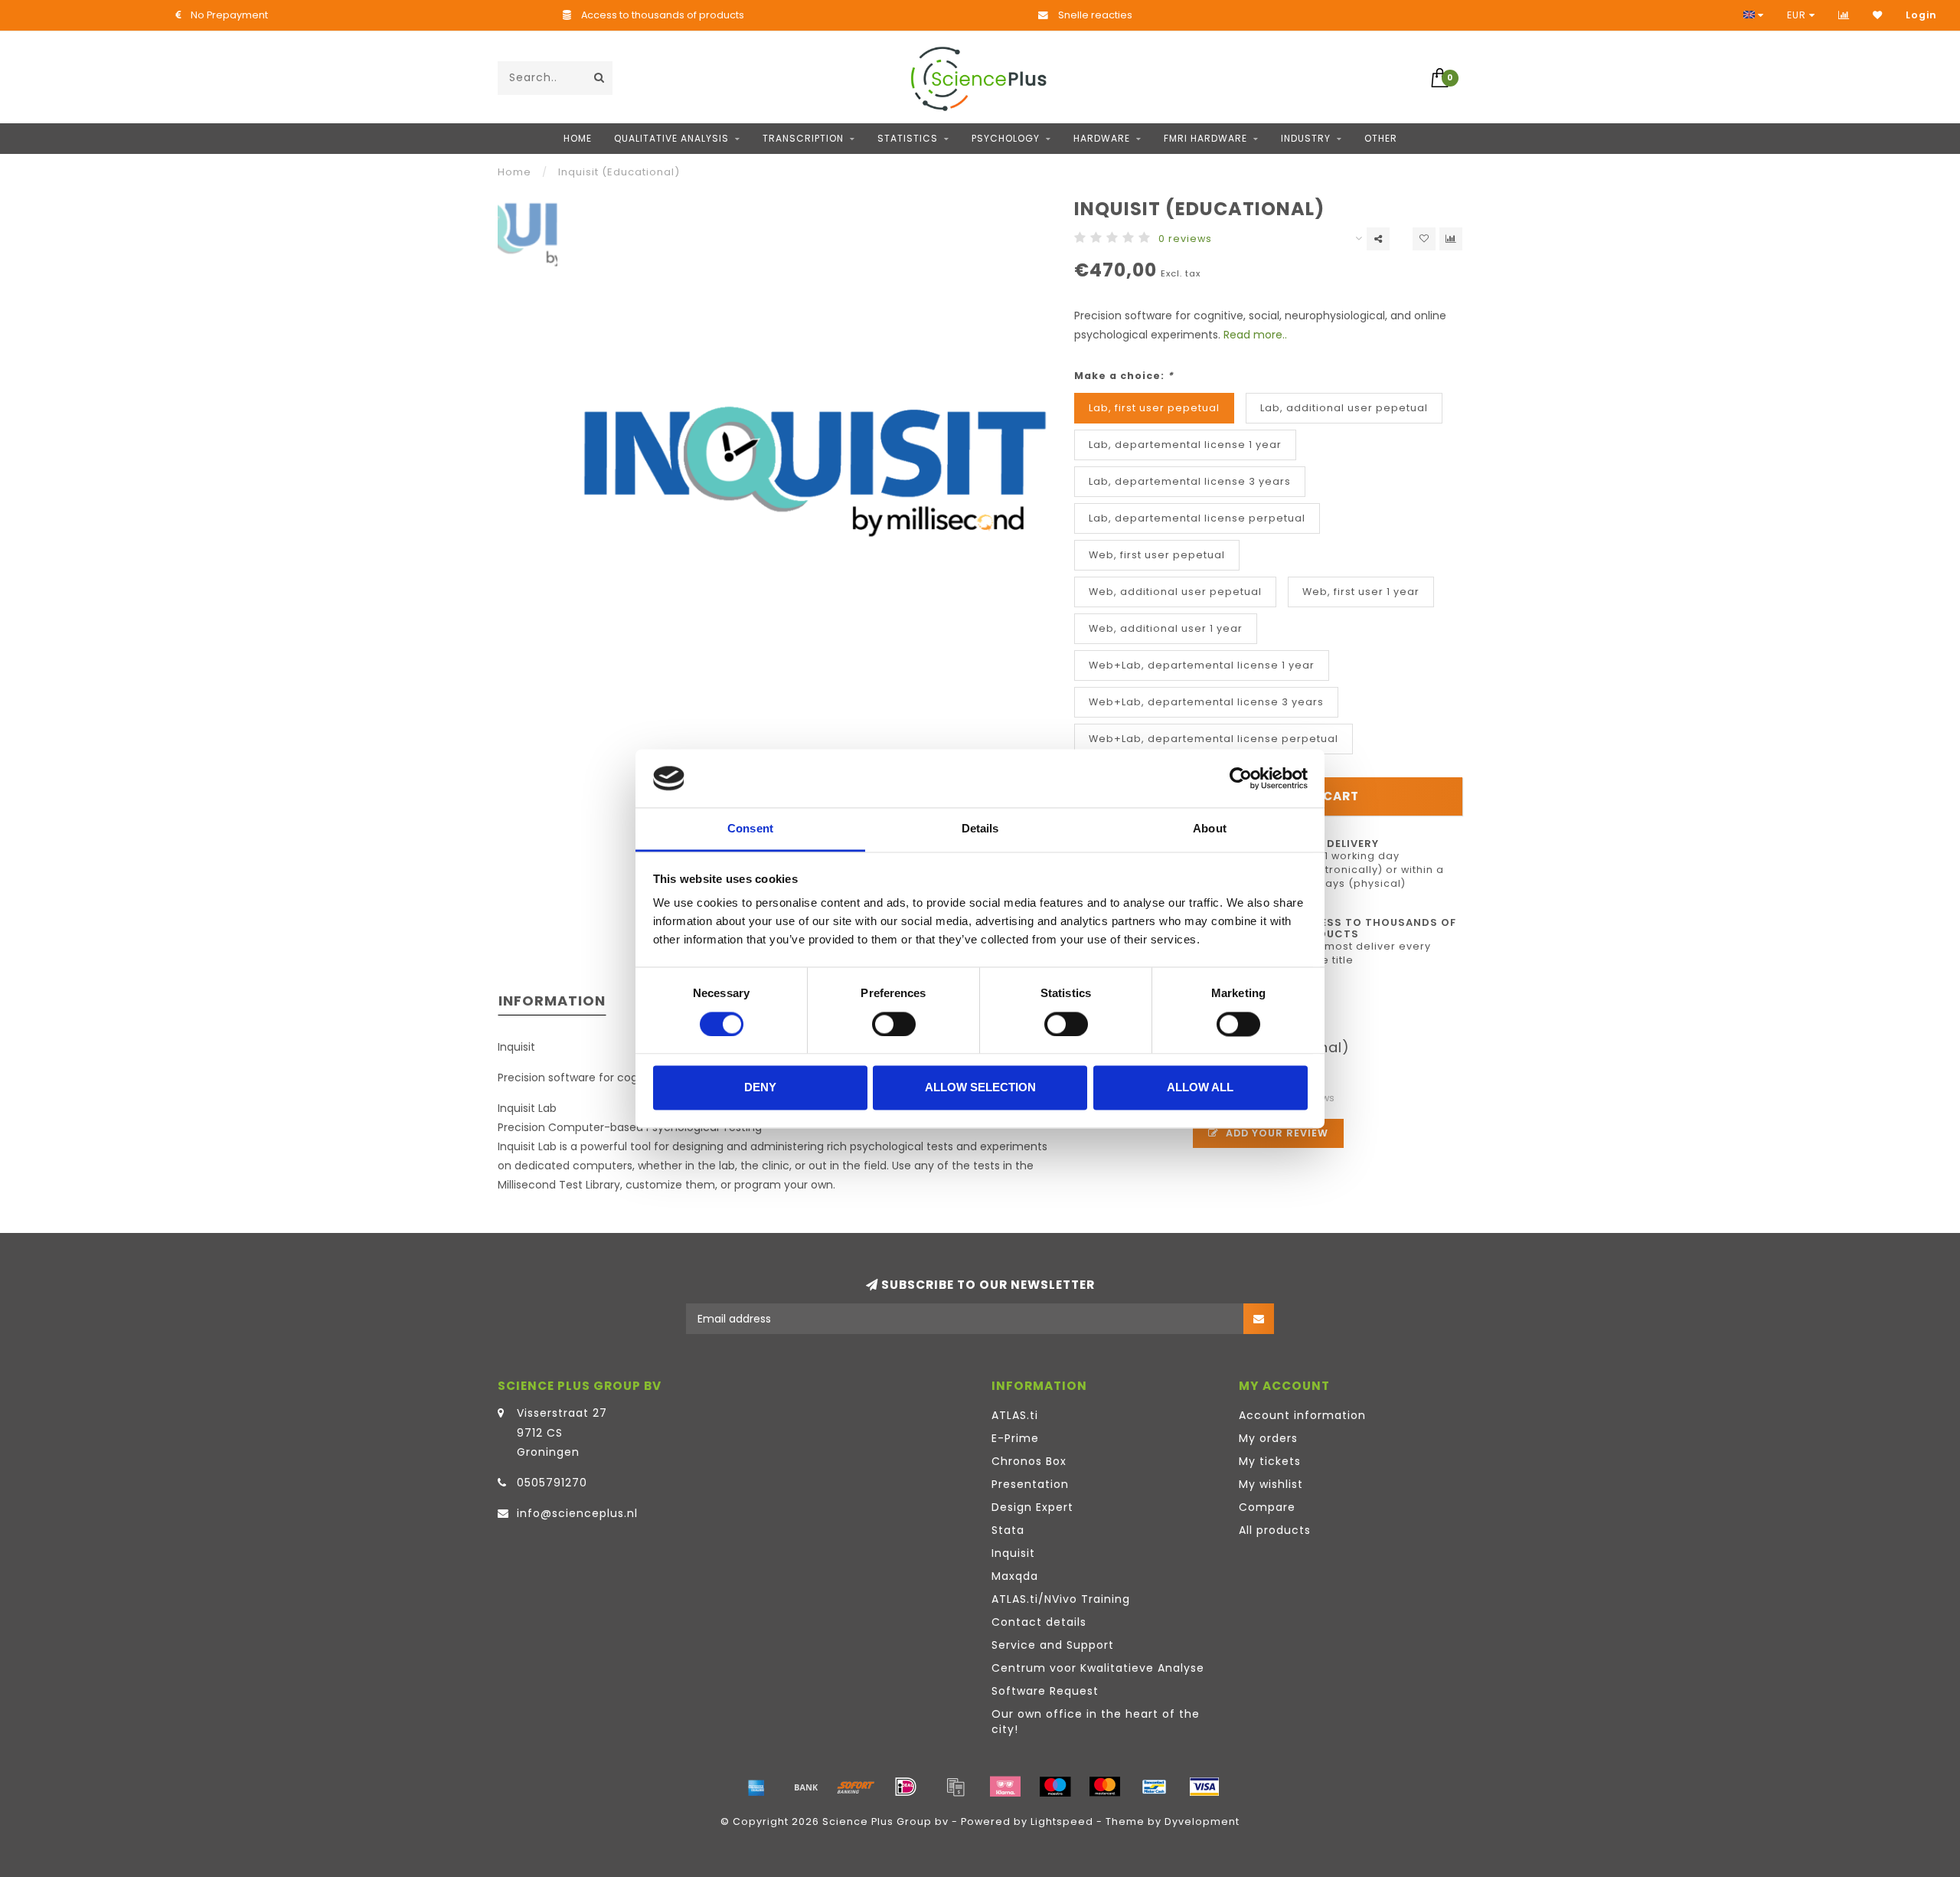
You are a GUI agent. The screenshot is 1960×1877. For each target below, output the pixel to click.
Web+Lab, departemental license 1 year (1202, 665)
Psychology (1006, 138)
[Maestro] (1055, 1787)
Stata (1008, 1530)
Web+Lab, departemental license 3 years (1206, 702)
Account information (1302, 1415)
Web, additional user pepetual (1175, 592)
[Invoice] (955, 1787)
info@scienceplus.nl (577, 1513)
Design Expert (1032, 1507)
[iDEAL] (906, 1787)
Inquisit (1013, 1553)
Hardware (1102, 138)
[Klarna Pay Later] (1005, 1787)
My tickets (1270, 1461)
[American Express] (756, 1787)
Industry (1306, 138)
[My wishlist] (1878, 15)
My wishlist (1271, 1484)
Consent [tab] (750, 829)
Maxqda (1015, 1576)
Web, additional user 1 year (1166, 628)
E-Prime (1015, 1438)
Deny (760, 1088)
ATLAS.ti (1015, 1415)
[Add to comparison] (1451, 239)
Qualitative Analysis (671, 138)
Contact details (1039, 1622)
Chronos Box (1029, 1461)
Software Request (1045, 1691)
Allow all (1200, 1088)
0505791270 (552, 1483)
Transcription (803, 138)
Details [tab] (980, 829)
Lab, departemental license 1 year (1185, 445)
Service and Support (1053, 1645)
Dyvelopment (1202, 1821)
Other (1381, 138)
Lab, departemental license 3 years (1190, 481)
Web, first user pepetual (1157, 555)
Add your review (1276, 1133)
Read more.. (1255, 335)
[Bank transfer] (806, 1787)
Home (578, 138)
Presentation (1030, 1484)
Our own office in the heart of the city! (1096, 1722)
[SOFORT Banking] (856, 1787)
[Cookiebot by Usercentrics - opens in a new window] (1241, 778)
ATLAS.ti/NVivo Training (1061, 1599)
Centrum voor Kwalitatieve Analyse (1098, 1668)
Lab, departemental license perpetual (1197, 518)
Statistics (908, 138)
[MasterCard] (1105, 1787)
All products (1275, 1530)
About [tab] (1210, 829)
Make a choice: (1124, 376)
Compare (1267, 1507)
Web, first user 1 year (1361, 592)
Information (552, 1001)
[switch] (894, 1024)
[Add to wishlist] (1424, 239)
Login (1921, 15)
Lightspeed (1062, 1821)
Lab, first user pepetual (1154, 408)
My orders (1268, 1438)
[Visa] (1204, 1787)
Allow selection (980, 1088)
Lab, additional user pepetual (1344, 408)
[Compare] (1844, 15)
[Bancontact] (1155, 1787)
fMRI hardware (1205, 138)
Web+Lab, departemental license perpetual (1214, 739)
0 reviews (1185, 239)
